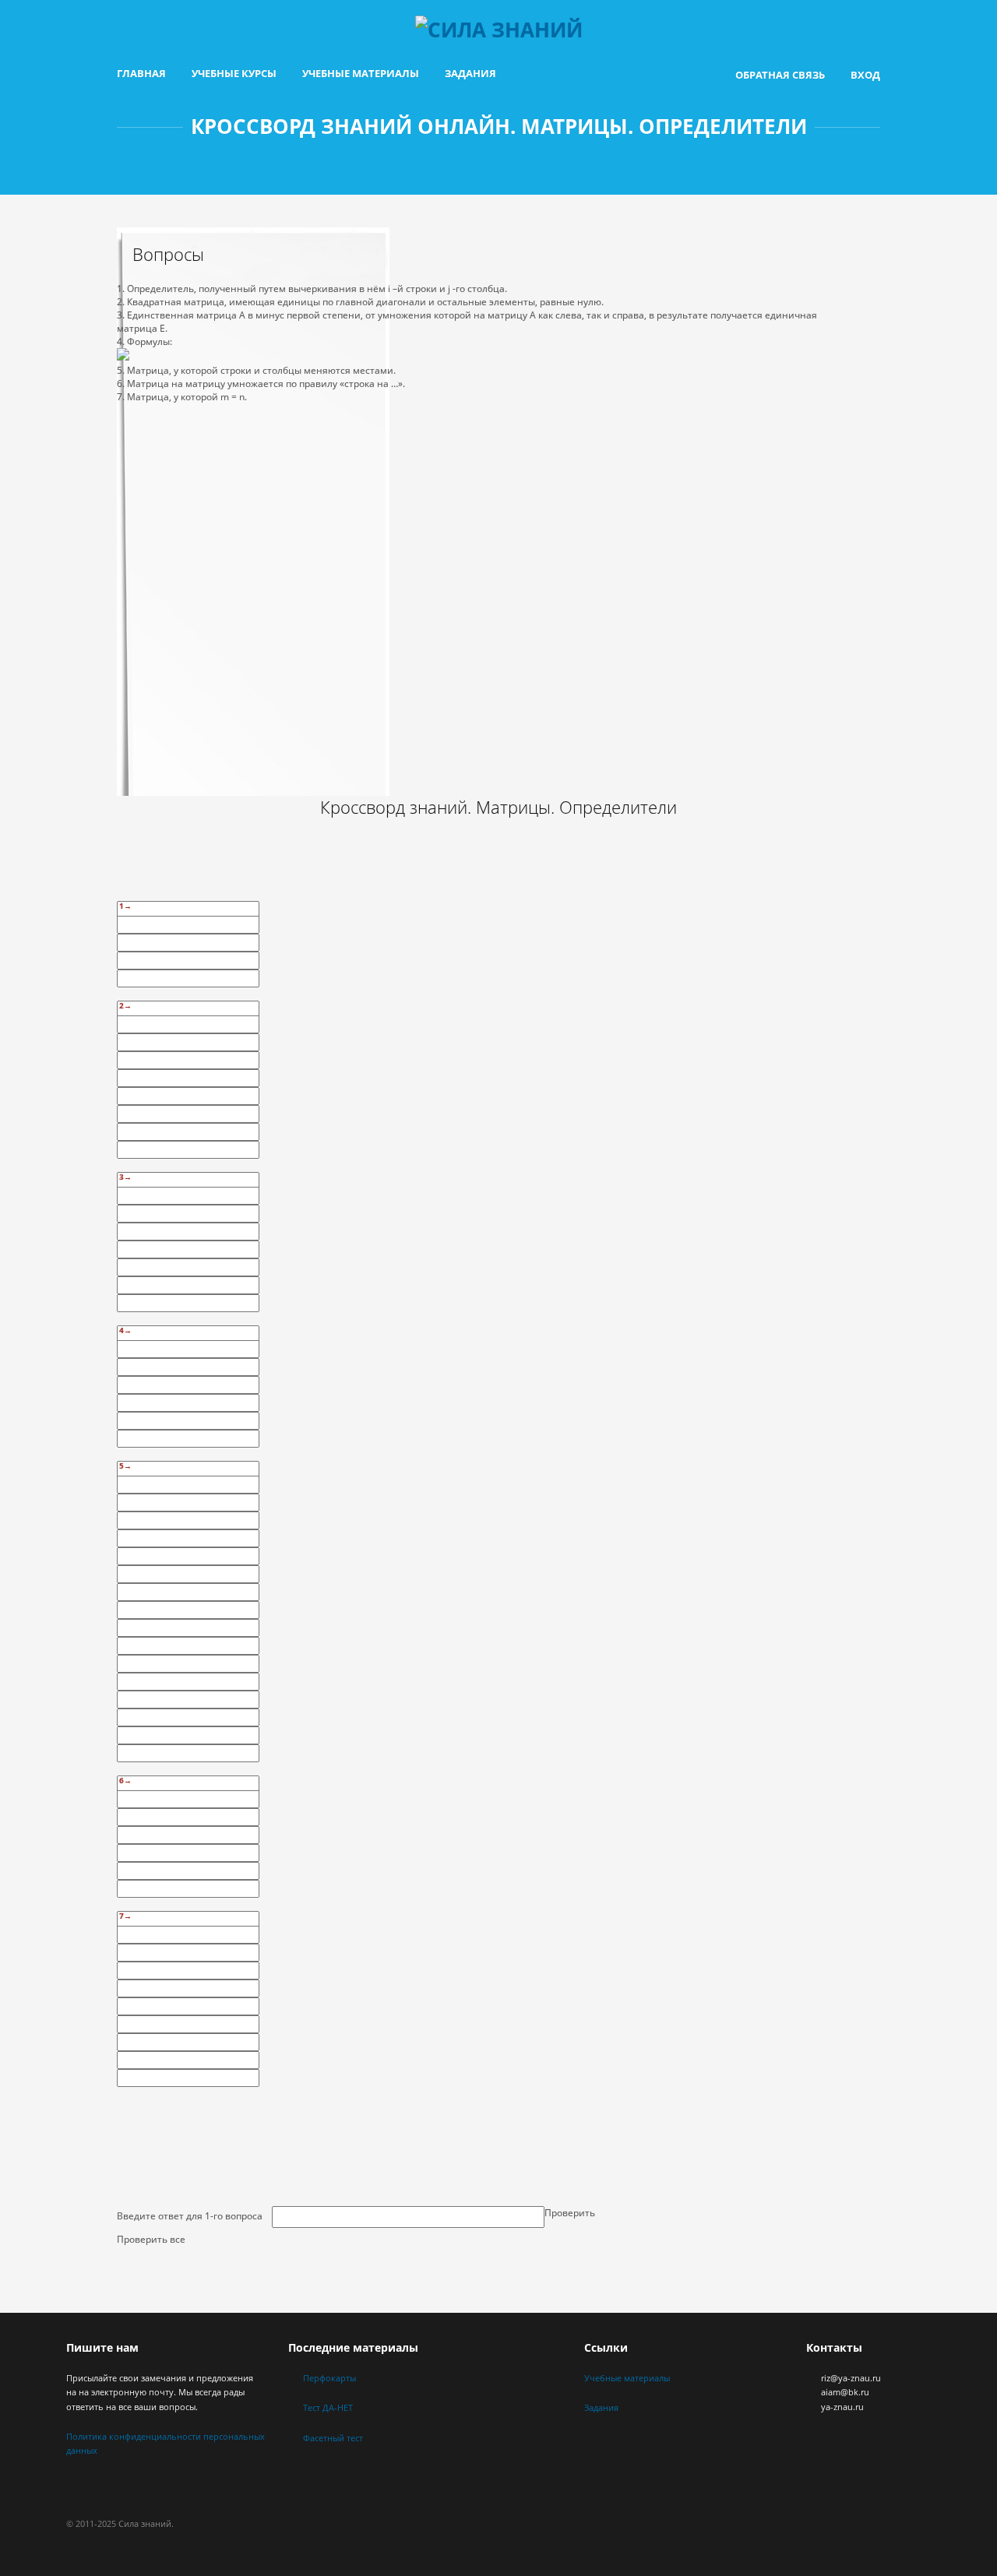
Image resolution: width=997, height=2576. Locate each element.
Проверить (570, 2213)
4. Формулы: (144, 341)
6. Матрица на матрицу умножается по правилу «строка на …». (261, 384)
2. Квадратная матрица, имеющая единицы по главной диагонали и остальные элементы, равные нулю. (360, 302)
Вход (865, 75)
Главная (141, 73)
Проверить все (151, 2239)
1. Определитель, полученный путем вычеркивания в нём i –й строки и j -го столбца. (312, 289)
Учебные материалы (361, 73)
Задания (470, 73)
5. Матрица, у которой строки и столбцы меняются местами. (256, 370)
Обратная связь (780, 75)
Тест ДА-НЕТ (328, 2407)
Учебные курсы (234, 73)
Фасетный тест (333, 2438)
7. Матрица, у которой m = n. (182, 397)
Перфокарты (329, 2378)
